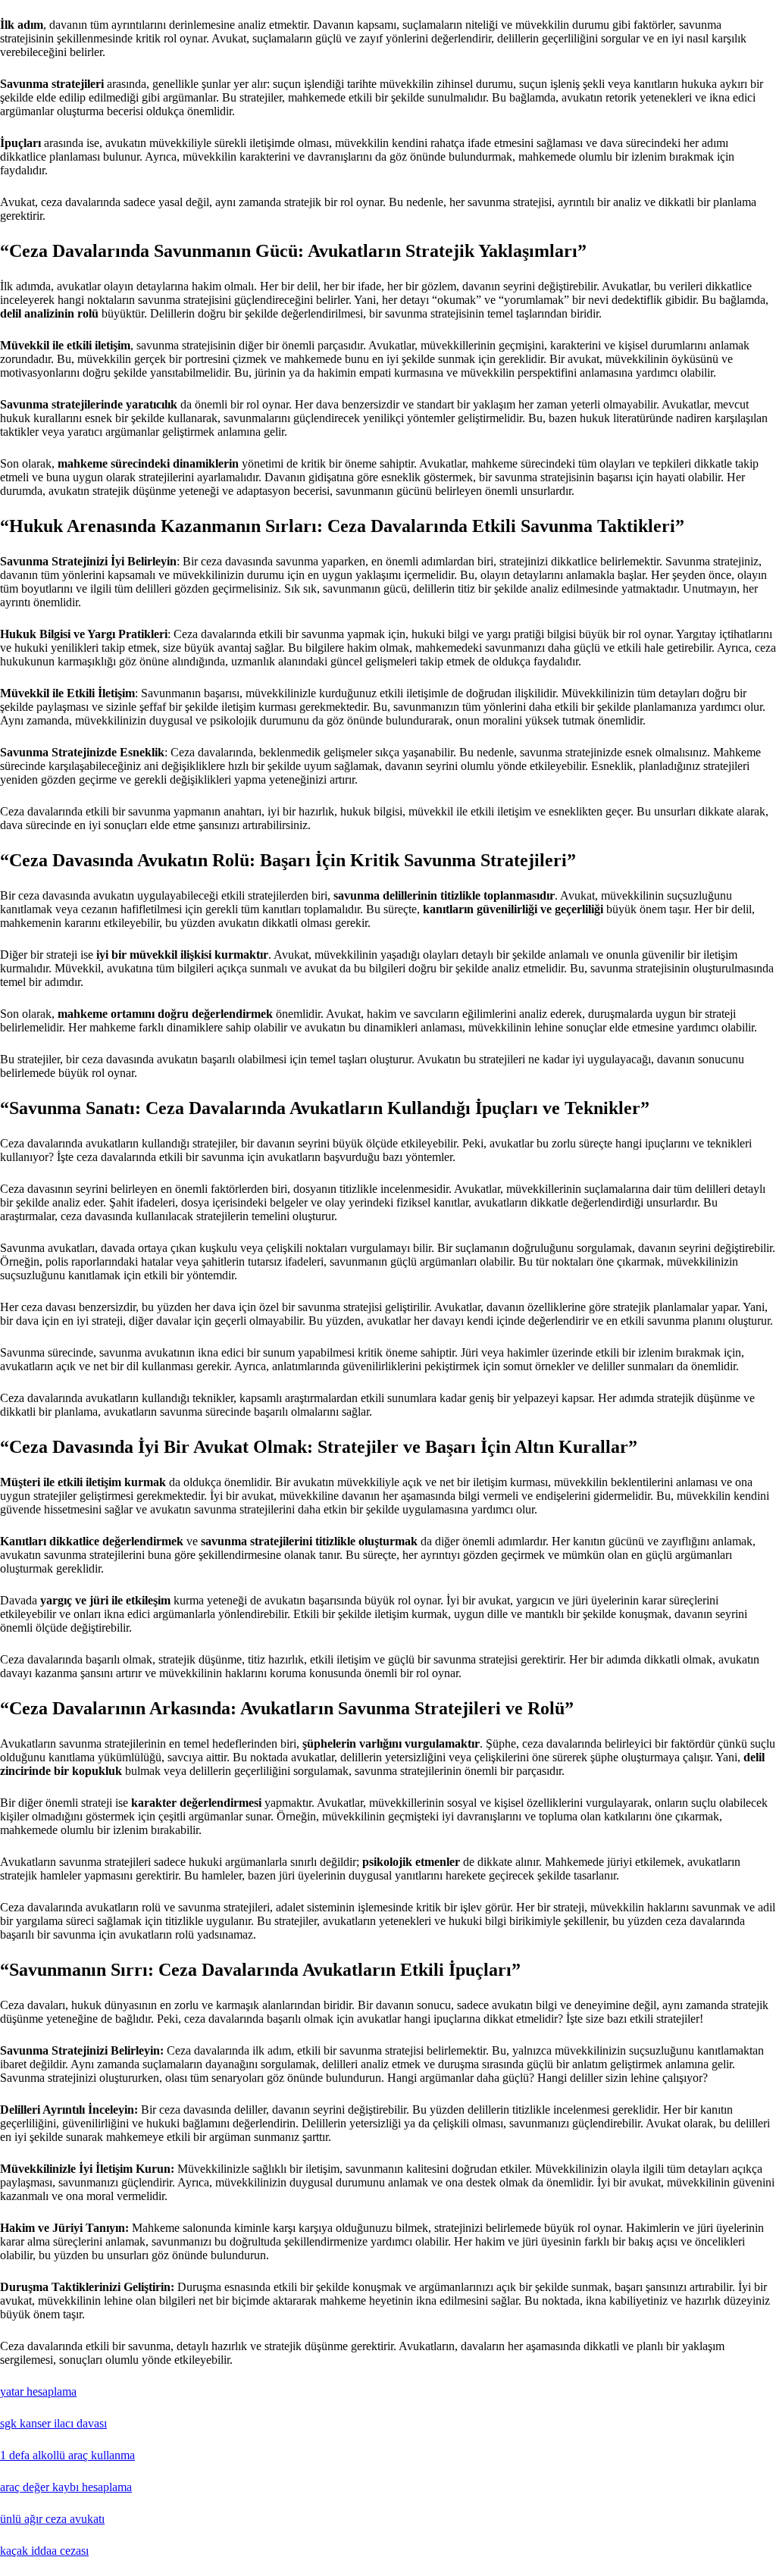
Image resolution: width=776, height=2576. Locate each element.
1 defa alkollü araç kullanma (67, 2455)
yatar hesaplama (38, 2391)
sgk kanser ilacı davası (53, 2423)
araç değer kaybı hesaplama (66, 2487)
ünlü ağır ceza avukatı (52, 2519)
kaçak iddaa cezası (44, 2551)
